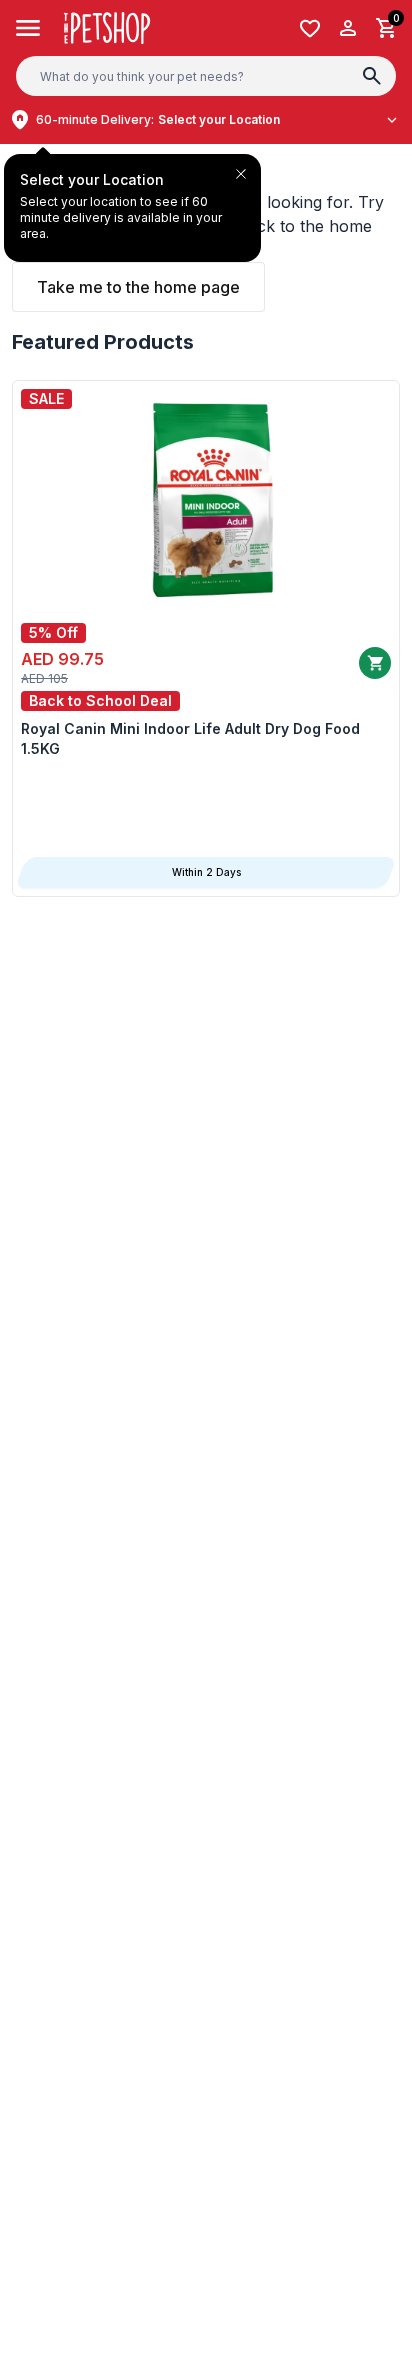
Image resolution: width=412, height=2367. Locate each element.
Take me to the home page (138, 287)
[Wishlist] (310, 28)
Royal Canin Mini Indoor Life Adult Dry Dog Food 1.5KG (190, 738)
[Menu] (28, 28)
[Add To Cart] (375, 663)
